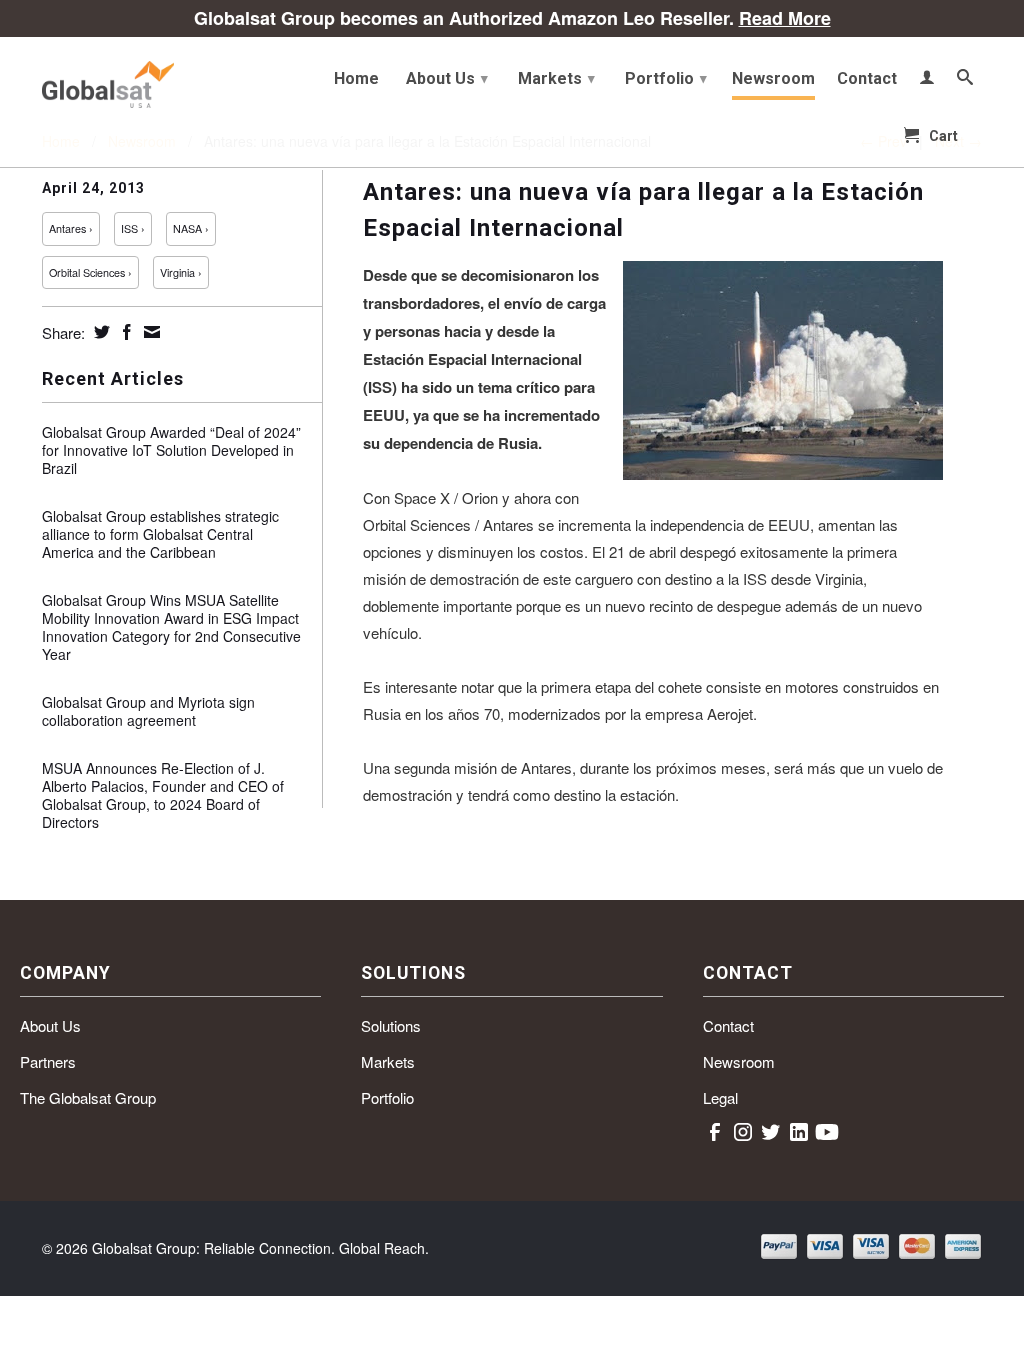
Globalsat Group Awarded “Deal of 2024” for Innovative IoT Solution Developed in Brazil (171, 450)
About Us (447, 78)
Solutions (391, 1025)
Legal (720, 1097)
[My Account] (927, 81)
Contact (867, 79)
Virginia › (181, 272)
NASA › (191, 228)
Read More (785, 18)
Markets (556, 78)
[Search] (965, 81)
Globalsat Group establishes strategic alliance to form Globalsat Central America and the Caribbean (160, 534)
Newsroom (773, 79)
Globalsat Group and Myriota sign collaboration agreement (148, 711)
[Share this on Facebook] (124, 332)
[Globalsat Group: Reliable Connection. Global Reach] (152, 80)
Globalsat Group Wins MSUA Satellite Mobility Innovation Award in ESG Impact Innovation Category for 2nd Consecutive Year (171, 627)
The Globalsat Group (88, 1097)
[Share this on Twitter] (99, 332)
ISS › (133, 228)
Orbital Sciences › (90, 272)
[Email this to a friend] (149, 332)
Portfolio (666, 78)
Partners (48, 1061)
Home (356, 79)
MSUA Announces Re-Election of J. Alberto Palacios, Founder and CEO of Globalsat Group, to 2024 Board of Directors (163, 795)
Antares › (71, 228)
